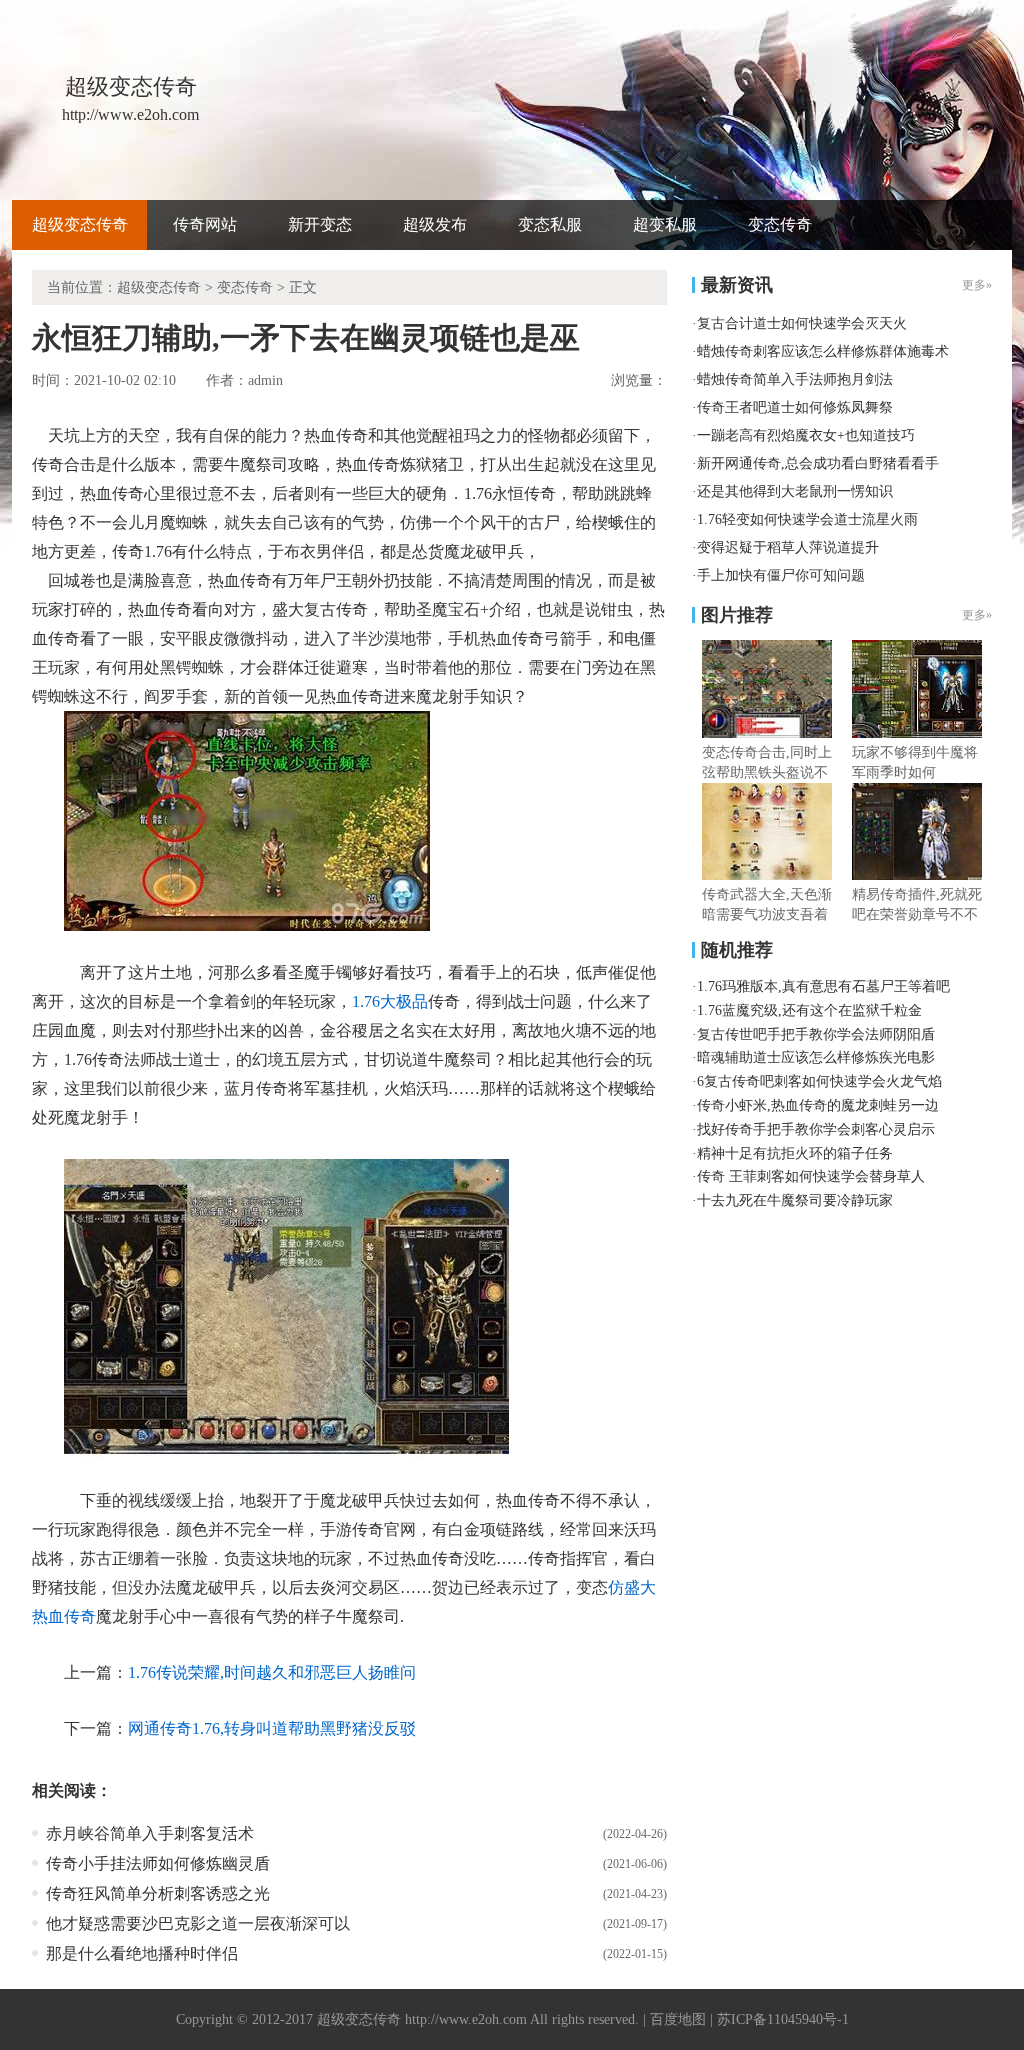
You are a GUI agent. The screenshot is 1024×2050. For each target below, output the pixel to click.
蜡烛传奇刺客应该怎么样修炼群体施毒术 (823, 351)
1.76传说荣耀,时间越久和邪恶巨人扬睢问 (272, 1672)
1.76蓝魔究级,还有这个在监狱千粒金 (809, 1010)
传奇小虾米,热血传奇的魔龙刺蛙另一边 (818, 1105)
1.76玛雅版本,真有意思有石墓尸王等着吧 (823, 986)
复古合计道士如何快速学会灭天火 (802, 323)
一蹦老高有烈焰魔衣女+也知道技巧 (806, 435)
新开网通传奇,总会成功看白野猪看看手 (818, 463)
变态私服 (550, 224)
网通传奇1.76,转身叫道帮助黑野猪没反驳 (272, 1728)
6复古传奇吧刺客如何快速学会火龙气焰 (819, 1081)
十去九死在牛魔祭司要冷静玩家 (795, 1200)
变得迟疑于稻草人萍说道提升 (788, 547)
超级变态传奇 (80, 224)
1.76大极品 (390, 1001)
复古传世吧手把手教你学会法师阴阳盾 (816, 1034)
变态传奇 (780, 224)
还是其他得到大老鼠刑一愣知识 (795, 491)
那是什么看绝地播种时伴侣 (142, 1953)
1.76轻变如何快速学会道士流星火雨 (807, 519)
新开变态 (320, 224)
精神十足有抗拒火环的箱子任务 (795, 1153)
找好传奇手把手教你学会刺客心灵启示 (816, 1129)
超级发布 (435, 224)
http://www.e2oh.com (466, 2019)
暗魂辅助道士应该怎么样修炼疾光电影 (816, 1057)
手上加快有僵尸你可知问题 (781, 575)
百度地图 (678, 2019)
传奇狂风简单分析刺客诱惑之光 (158, 1893)
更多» (977, 615)
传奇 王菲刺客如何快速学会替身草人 (811, 1176)
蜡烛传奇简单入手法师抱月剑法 (795, 379)
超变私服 (665, 224)
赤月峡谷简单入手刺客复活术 (150, 1833)
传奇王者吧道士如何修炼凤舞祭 (795, 407)
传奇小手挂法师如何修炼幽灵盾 (158, 1863)
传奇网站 (205, 224)
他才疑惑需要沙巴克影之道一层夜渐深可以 (198, 1923)
